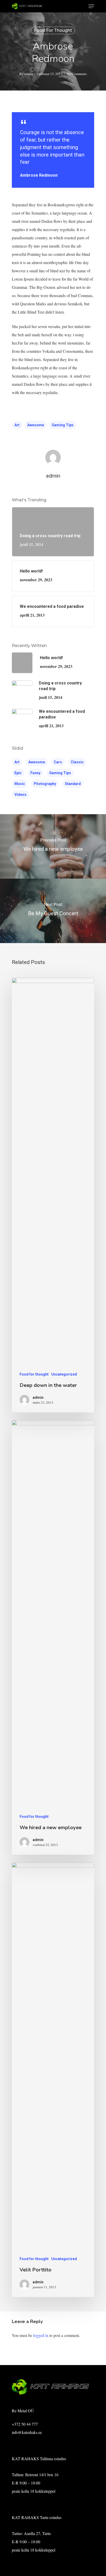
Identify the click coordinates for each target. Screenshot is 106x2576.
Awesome (36, 425)
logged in (41, 2335)
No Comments (77, 74)
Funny (35, 773)
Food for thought (53, 30)
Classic (77, 762)
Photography (45, 784)
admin (29, 74)
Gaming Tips (63, 425)
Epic (18, 773)
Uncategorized (64, 1374)
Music (20, 784)
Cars (58, 762)
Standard (73, 784)
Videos (20, 795)
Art (17, 425)
